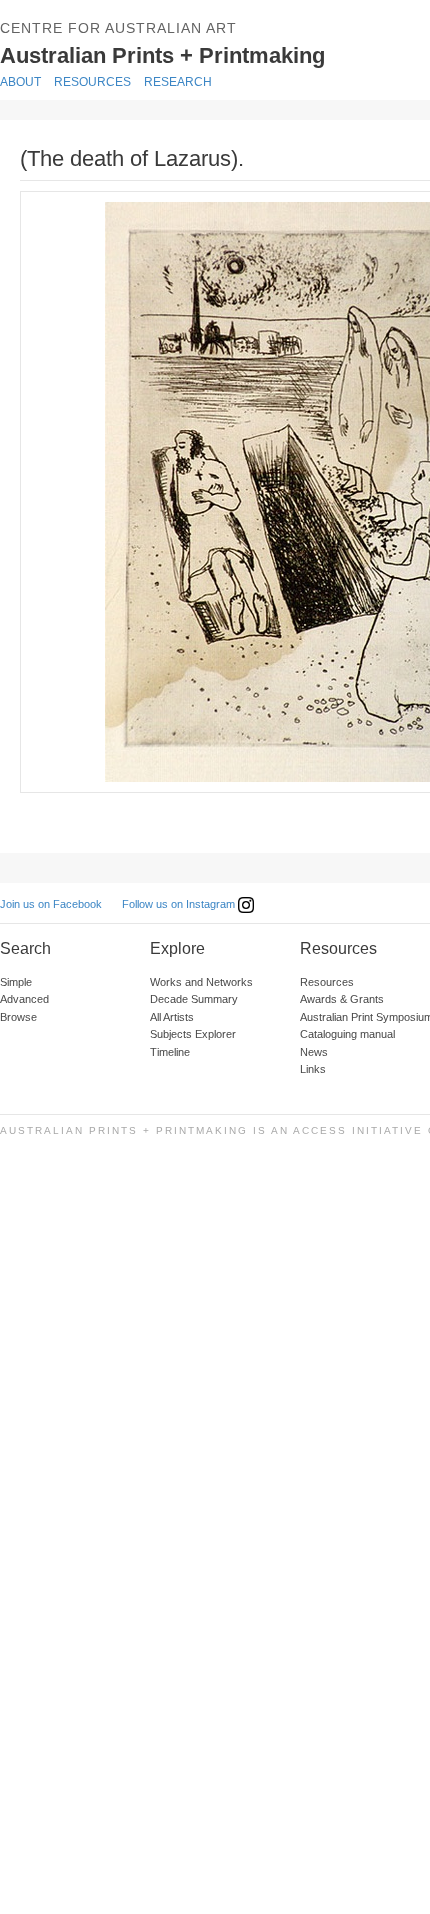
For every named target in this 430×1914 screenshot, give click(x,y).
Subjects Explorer (193, 1034)
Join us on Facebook (51, 904)
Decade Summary (194, 999)
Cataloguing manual (347, 1034)
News (314, 1052)
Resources (92, 82)
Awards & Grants (342, 999)
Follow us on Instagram (180, 904)
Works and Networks (201, 982)
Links (313, 1069)
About (20, 82)
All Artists (172, 1017)
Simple (16, 982)
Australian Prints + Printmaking (210, 53)
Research (178, 82)
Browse (18, 1017)
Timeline (170, 1052)
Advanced (24, 999)
